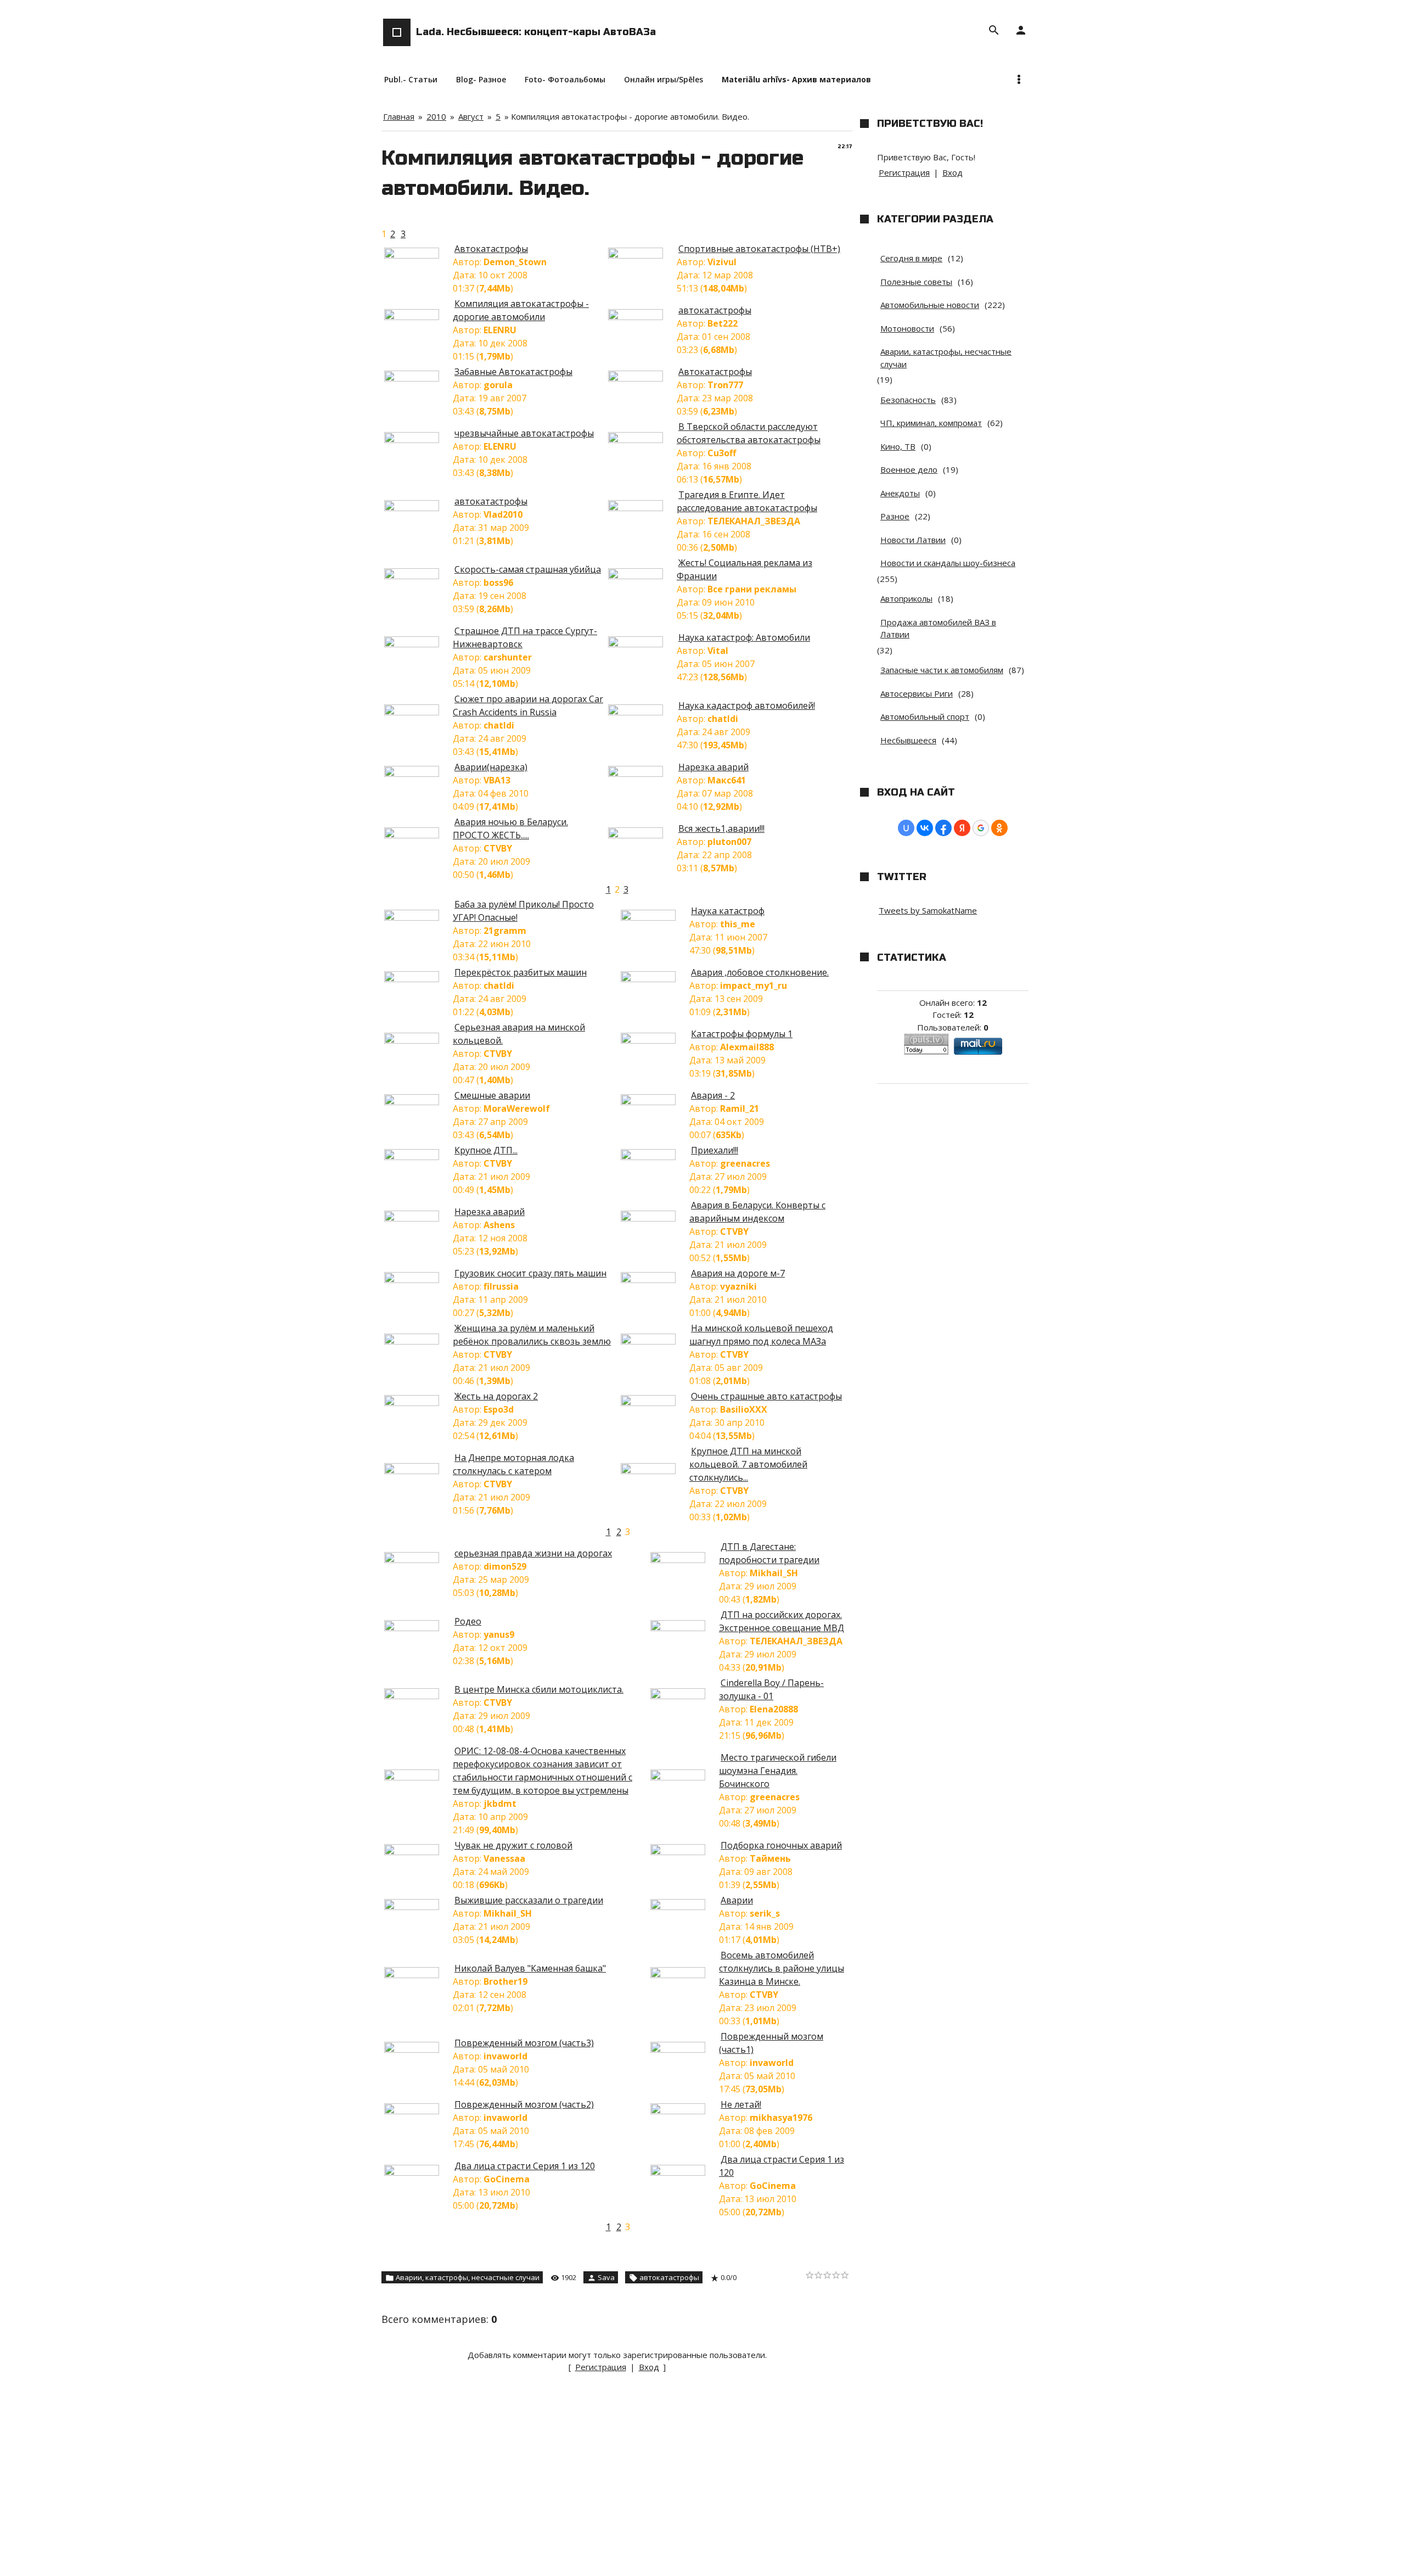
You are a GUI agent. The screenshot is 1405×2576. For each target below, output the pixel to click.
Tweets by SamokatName (928, 910)
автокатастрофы (715, 310)
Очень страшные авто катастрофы (766, 1396)
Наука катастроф (728, 911)
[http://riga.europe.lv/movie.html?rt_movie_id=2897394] (417, 774)
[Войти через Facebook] (943, 828)
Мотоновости (907, 328)
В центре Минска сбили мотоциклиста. (539, 1689)
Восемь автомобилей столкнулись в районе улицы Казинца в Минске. (782, 1968)
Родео (468, 1621)
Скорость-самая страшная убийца (528, 569)
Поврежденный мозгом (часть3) (524, 2043)
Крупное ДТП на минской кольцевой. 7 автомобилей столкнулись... (748, 1464)
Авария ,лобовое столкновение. (760, 972)
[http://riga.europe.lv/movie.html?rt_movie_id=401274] (641, 440)
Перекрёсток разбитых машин (521, 972)
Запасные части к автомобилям (942, 670)
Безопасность (908, 400)
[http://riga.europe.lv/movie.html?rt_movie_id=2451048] (654, 1102)
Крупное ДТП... (486, 1150)
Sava (606, 2277)
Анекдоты (900, 493)
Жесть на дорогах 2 (496, 1396)
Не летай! (741, 2104)
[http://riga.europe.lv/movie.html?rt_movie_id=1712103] (417, 508)
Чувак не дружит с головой (513, 1845)
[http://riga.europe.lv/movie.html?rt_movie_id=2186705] (417, 1696)
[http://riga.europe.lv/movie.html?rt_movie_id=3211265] (683, 2049)
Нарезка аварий (713, 767)
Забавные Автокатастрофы (513, 372)
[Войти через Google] (981, 828)
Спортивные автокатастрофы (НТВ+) (759, 249)
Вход (649, 2367)
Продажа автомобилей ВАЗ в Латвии (938, 628)
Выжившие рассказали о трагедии (529, 1900)
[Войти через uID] (906, 828)
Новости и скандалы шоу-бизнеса (948, 563)
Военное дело (909, 469)
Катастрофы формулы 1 (742, 1034)
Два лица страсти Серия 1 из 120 (525, 2166)
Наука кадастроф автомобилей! (747, 705)
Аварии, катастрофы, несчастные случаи (468, 2277)
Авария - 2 (713, 1095)
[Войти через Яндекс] (962, 828)
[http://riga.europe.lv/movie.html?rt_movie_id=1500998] (683, 2111)
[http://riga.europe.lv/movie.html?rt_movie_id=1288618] (417, 440)
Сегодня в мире (911, 258)
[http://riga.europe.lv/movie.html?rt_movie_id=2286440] (417, 712)
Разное (895, 516)
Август (471, 116)
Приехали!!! (715, 1150)
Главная (399, 116)
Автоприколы (906, 598)
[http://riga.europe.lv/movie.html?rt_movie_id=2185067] (683, 1560)
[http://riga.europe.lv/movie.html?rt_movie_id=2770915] (417, 1403)
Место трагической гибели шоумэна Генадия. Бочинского (778, 1771)
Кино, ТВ (898, 446)
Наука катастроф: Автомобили (744, 637)
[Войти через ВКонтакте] (925, 828)
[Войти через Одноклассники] (999, 828)
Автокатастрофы (491, 249)
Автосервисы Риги (917, 693)
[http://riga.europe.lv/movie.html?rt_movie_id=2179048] (654, 1157)
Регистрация (601, 2367)
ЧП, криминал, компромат (931, 423)
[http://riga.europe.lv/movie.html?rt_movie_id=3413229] (683, 2172)
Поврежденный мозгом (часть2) (524, 2104)
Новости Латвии (913, 540)
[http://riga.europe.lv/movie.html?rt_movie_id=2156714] (417, 1907)
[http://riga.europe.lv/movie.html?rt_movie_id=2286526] (641, 712)
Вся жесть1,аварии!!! (721, 828)
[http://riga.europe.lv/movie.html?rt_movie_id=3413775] (417, 2172)
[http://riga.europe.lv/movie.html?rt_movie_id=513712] (641, 774)
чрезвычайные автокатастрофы (524, 433)
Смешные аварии (492, 1095)
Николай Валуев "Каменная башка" (530, 1968)
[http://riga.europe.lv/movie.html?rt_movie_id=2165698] (683, 1975)
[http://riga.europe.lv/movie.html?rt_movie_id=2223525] (654, 1341)
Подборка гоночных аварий (781, 1845)
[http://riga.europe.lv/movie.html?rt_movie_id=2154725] (417, 835)
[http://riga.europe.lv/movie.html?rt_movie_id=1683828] (417, 1560)
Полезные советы (916, 282)
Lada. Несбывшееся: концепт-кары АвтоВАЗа (536, 32)
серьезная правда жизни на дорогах (533, 1553)
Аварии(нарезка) (491, 767)
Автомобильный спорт (925, 716)
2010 (436, 116)
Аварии (737, 1900)
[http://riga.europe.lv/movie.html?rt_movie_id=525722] (641, 255)
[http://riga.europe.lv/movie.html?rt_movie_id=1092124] (417, 255)
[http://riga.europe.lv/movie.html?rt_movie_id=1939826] (417, 1852)
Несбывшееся (908, 740)
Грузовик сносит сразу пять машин (530, 1273)
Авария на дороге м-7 (738, 1273)
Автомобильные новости (930, 305)
